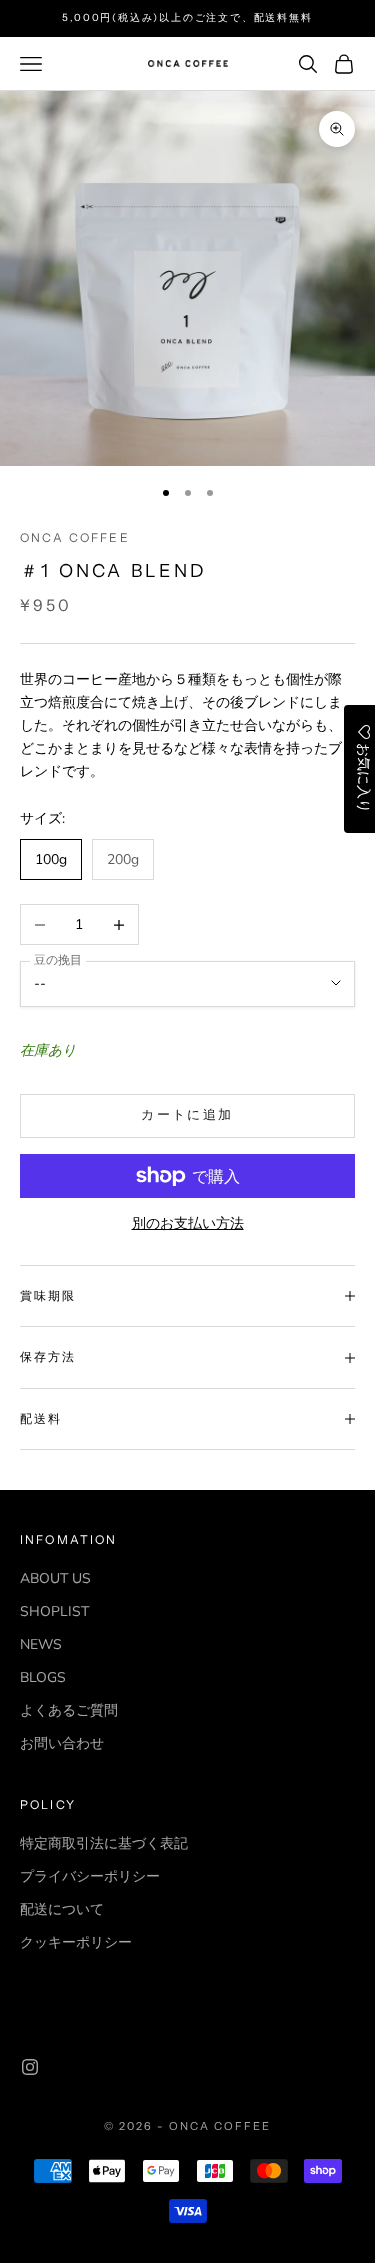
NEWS (41, 1644)
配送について (62, 1909)
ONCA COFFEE (75, 537)
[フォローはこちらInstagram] (30, 2067)
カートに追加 (187, 1115)
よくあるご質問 (69, 1710)
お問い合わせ (62, 1743)
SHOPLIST (54, 1611)
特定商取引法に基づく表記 (104, 1843)
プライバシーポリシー (90, 1876)
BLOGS (43, 1677)
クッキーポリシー (76, 1942)
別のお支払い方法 (188, 1223)
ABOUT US (55, 1578)
